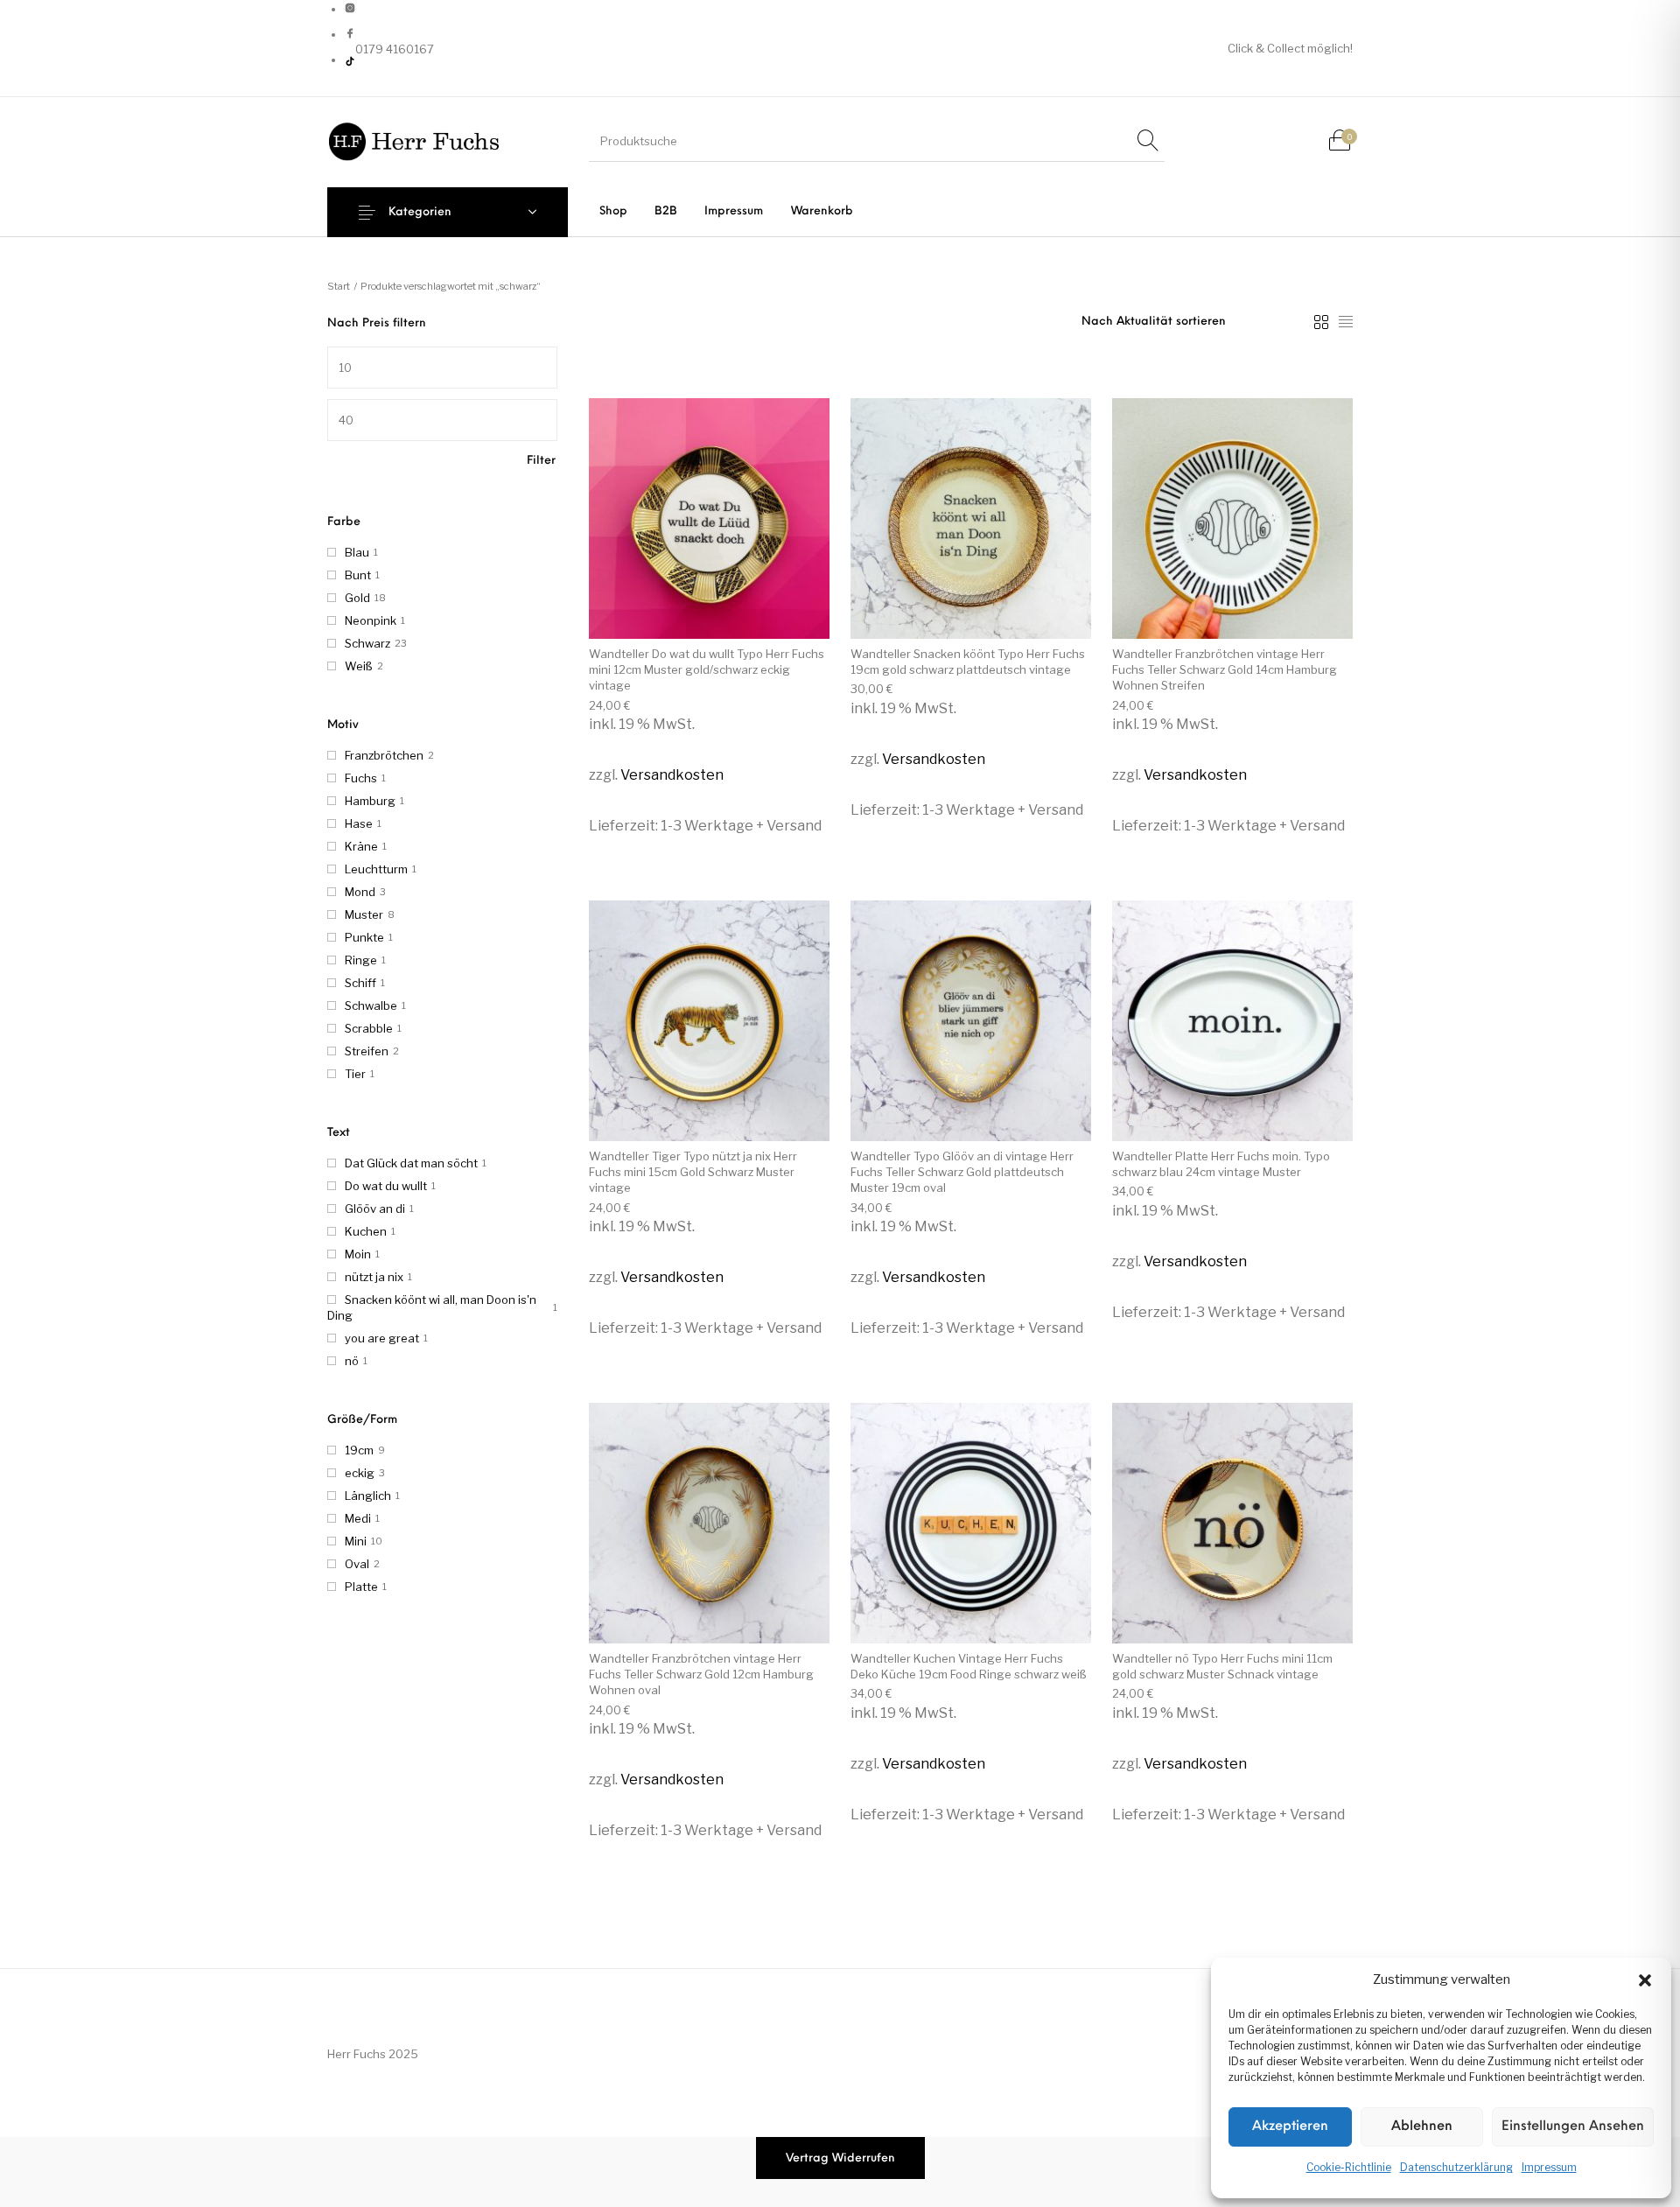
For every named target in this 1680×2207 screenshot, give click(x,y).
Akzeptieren (1290, 2127)
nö (352, 1361)
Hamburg (370, 801)
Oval (357, 1564)
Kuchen (366, 1231)
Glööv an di (375, 1209)
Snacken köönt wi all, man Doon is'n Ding (432, 1307)
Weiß (359, 666)
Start (339, 286)
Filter (541, 461)
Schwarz (367, 643)
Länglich (368, 1496)
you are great (382, 1338)
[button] (1645, 1980)
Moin (358, 1254)
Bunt (358, 575)
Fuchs (361, 778)
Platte (361, 1587)
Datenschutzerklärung (1456, 2167)
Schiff (360, 983)
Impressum (1549, 2167)
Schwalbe (371, 1005)
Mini (356, 1541)
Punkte (364, 937)
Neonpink (371, 620)
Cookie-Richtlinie (1349, 2167)
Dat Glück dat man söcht (411, 1163)
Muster (364, 914)
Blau (357, 552)
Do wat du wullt (386, 1186)
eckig (360, 1473)
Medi (358, 1518)
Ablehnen (1422, 2127)
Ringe (361, 960)
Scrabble (369, 1028)
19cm (359, 1450)
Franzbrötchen (384, 755)
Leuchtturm (376, 869)
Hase (359, 823)
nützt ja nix (374, 1277)
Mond (360, 892)
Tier (355, 1074)
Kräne (361, 846)
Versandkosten (672, 775)
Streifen (367, 1051)
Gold (357, 598)
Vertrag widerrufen (840, 2158)
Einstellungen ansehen (1573, 2127)
